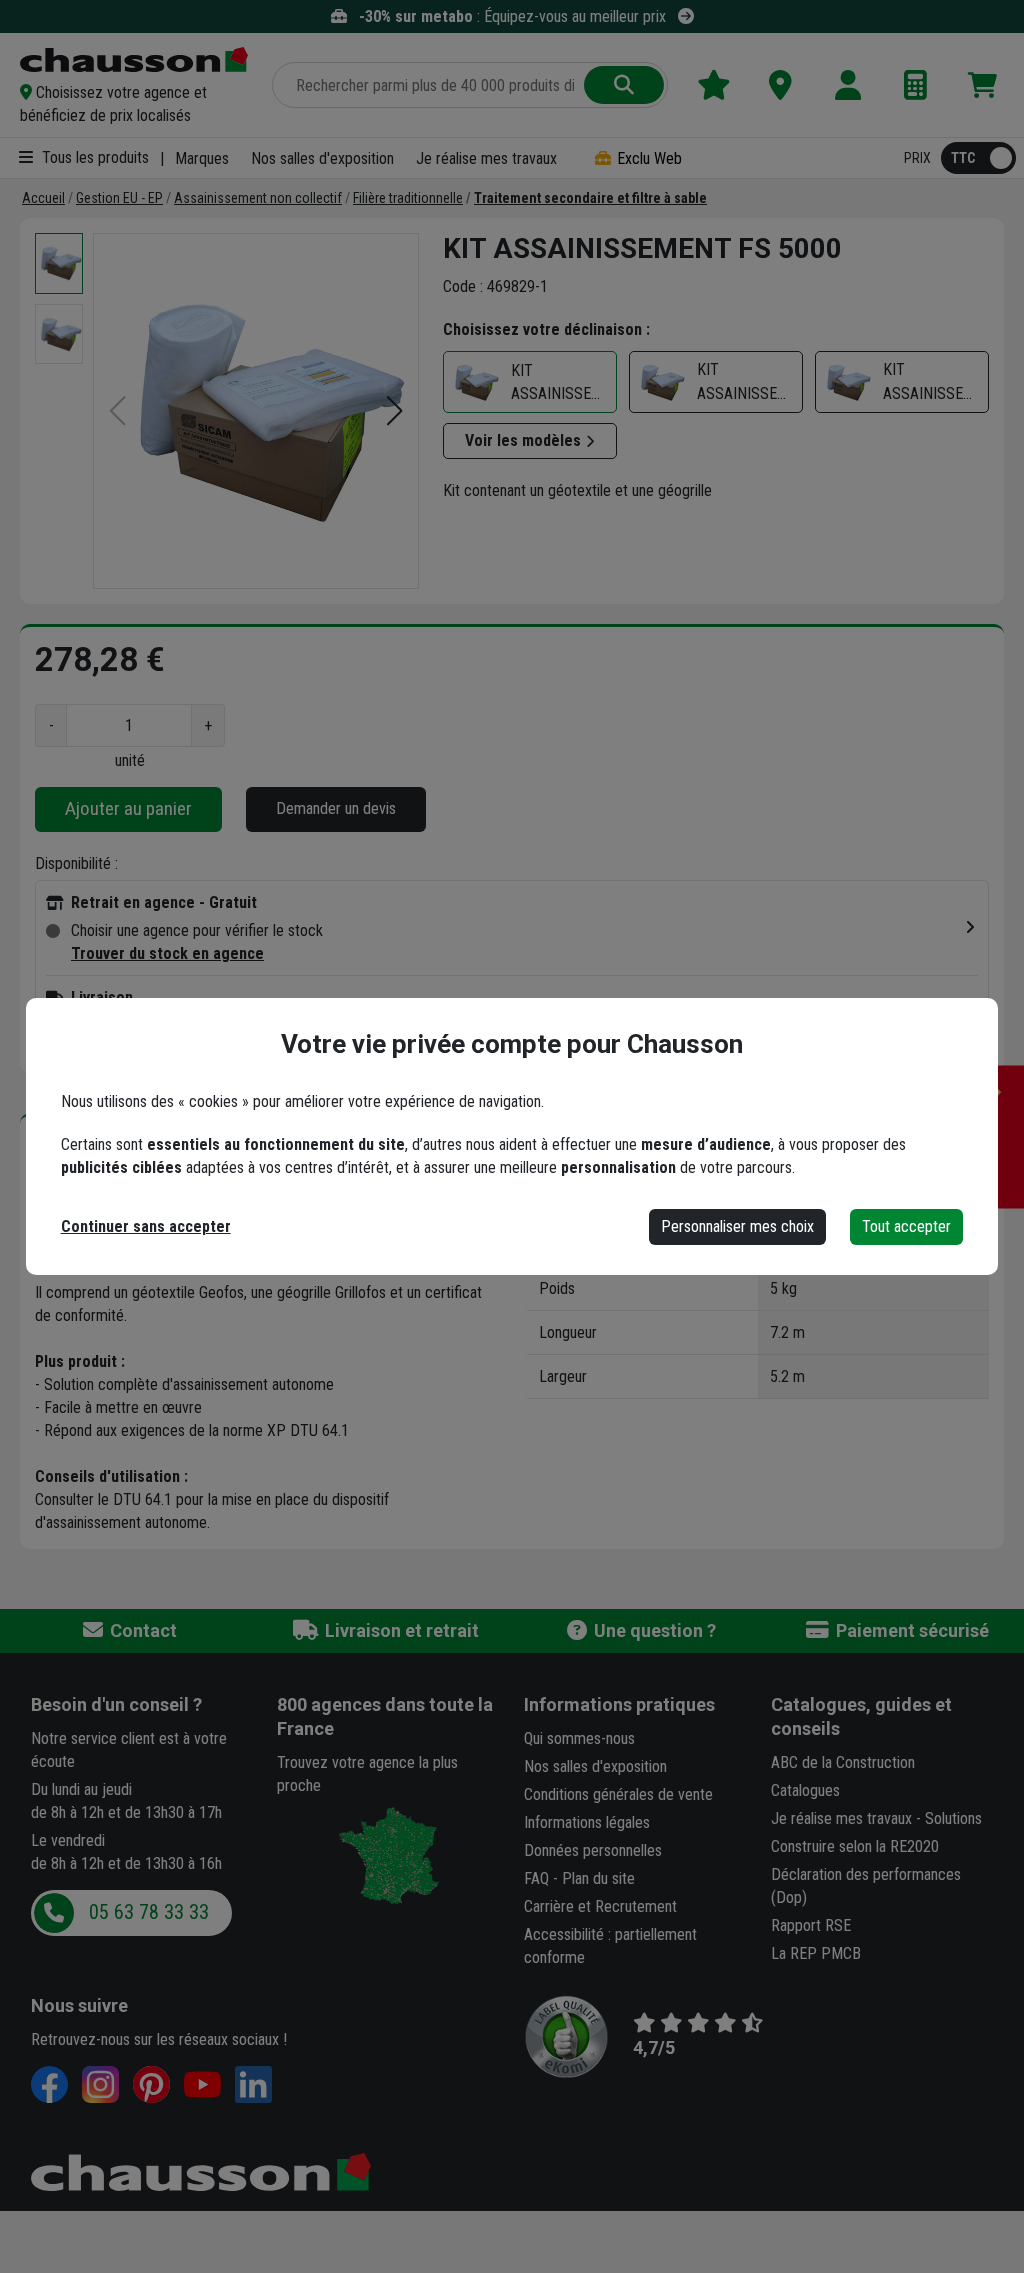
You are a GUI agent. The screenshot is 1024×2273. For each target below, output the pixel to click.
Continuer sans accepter (146, 1226)
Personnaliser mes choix (737, 1226)
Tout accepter (906, 1226)
